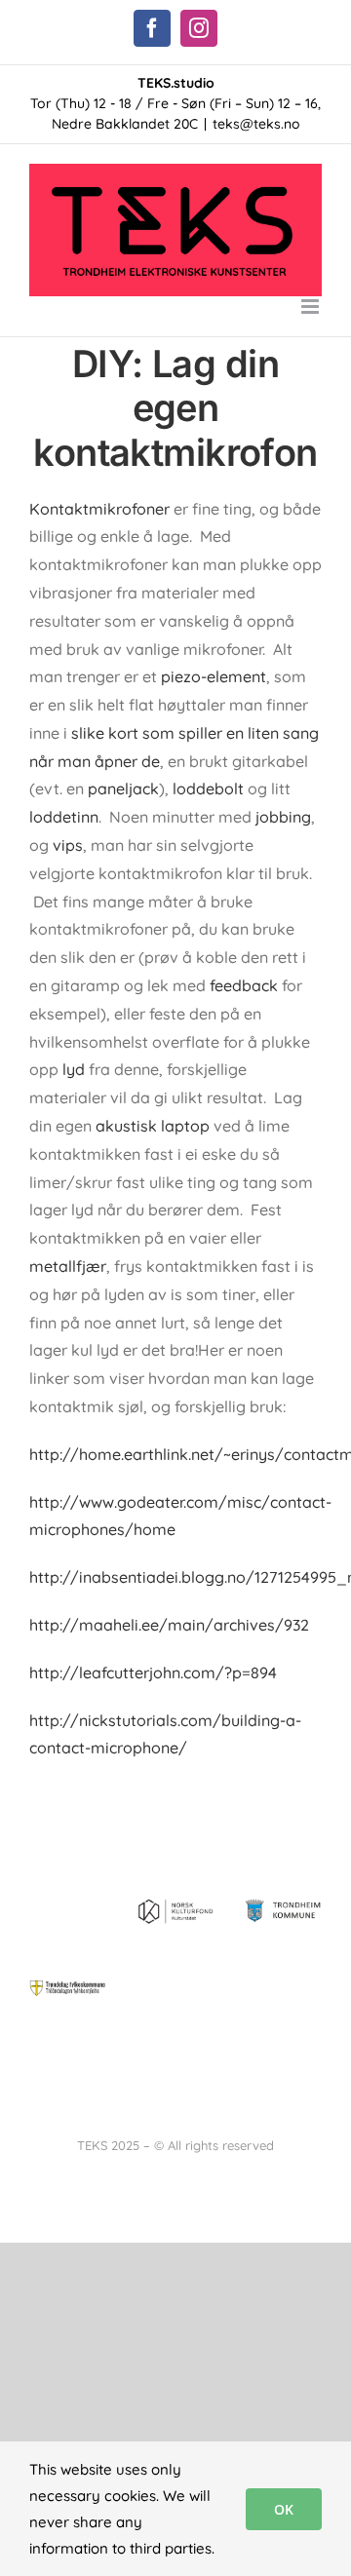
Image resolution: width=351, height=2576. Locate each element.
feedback (244, 985)
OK (284, 2509)
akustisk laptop (153, 1126)
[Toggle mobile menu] (312, 307)
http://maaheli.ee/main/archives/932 (169, 1625)
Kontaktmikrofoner (99, 509)
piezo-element (214, 676)
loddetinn (64, 817)
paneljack (123, 788)
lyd (76, 1069)
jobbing (281, 817)
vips (68, 845)
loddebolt (208, 788)
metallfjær (68, 1266)
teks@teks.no (256, 124)
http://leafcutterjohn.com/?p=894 (153, 1672)
